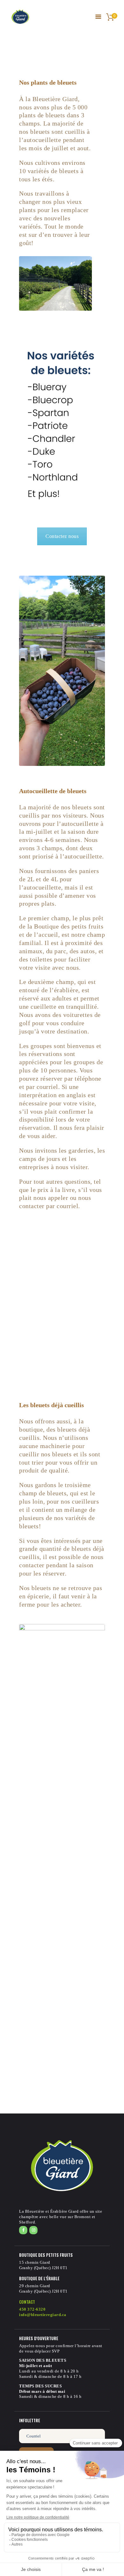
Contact (27, 2302)
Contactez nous (62, 536)
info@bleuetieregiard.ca (43, 2315)
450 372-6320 (32, 2309)
